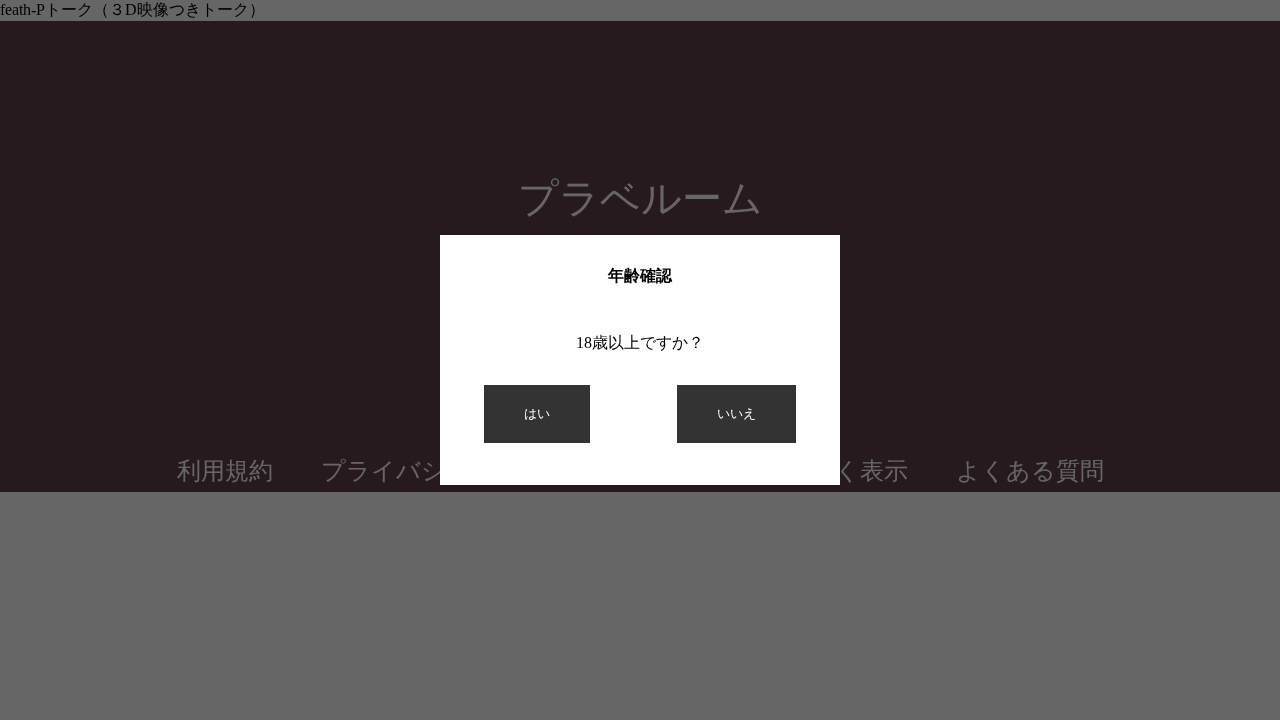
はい (537, 413)
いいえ (736, 413)
